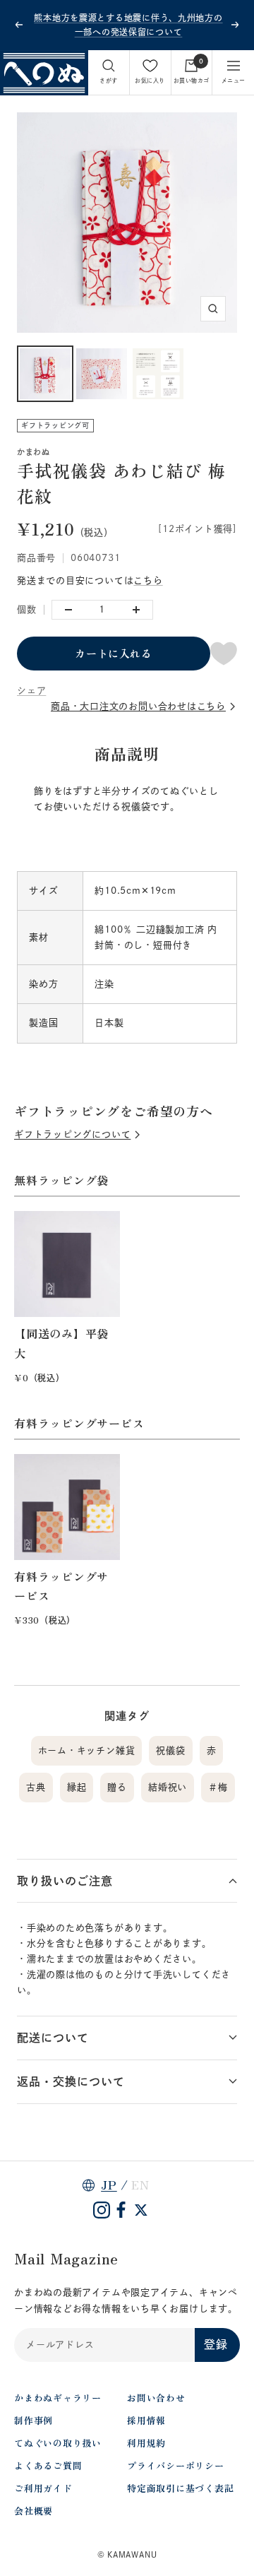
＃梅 (218, 1787)
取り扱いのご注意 (65, 1881)
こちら (148, 580)
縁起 (77, 1787)
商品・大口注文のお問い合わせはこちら (138, 706)
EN (140, 2185)
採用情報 (146, 2420)
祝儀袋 (170, 1750)
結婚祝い (168, 1787)
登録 (216, 2344)
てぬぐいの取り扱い (58, 2443)
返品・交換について (71, 2081)
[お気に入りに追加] (224, 654)
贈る (117, 1787)
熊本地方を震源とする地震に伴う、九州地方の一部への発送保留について (128, 25)
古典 (36, 1787)
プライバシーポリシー (176, 2465)
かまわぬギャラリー (58, 2398)
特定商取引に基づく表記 (181, 2488)
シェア (31, 691)
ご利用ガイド (43, 2488)
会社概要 (34, 2511)
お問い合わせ (156, 2398)
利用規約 (146, 2443)
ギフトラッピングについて (72, 1134)
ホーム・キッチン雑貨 (87, 1750)
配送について (53, 2038)
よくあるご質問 (48, 2465)
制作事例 (34, 2420)
